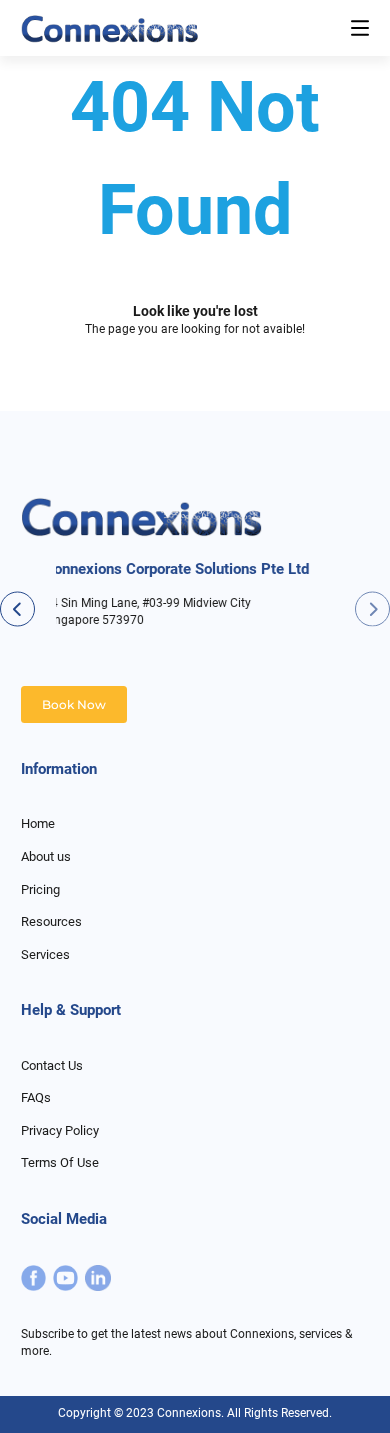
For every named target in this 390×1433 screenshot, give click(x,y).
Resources (51, 921)
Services (45, 954)
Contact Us (52, 1065)
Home (38, 823)
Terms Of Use (60, 1162)
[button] (372, 608)
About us (46, 856)
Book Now (74, 704)
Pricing (40, 889)
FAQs (36, 1097)
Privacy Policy (60, 1130)
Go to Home (195, 392)
